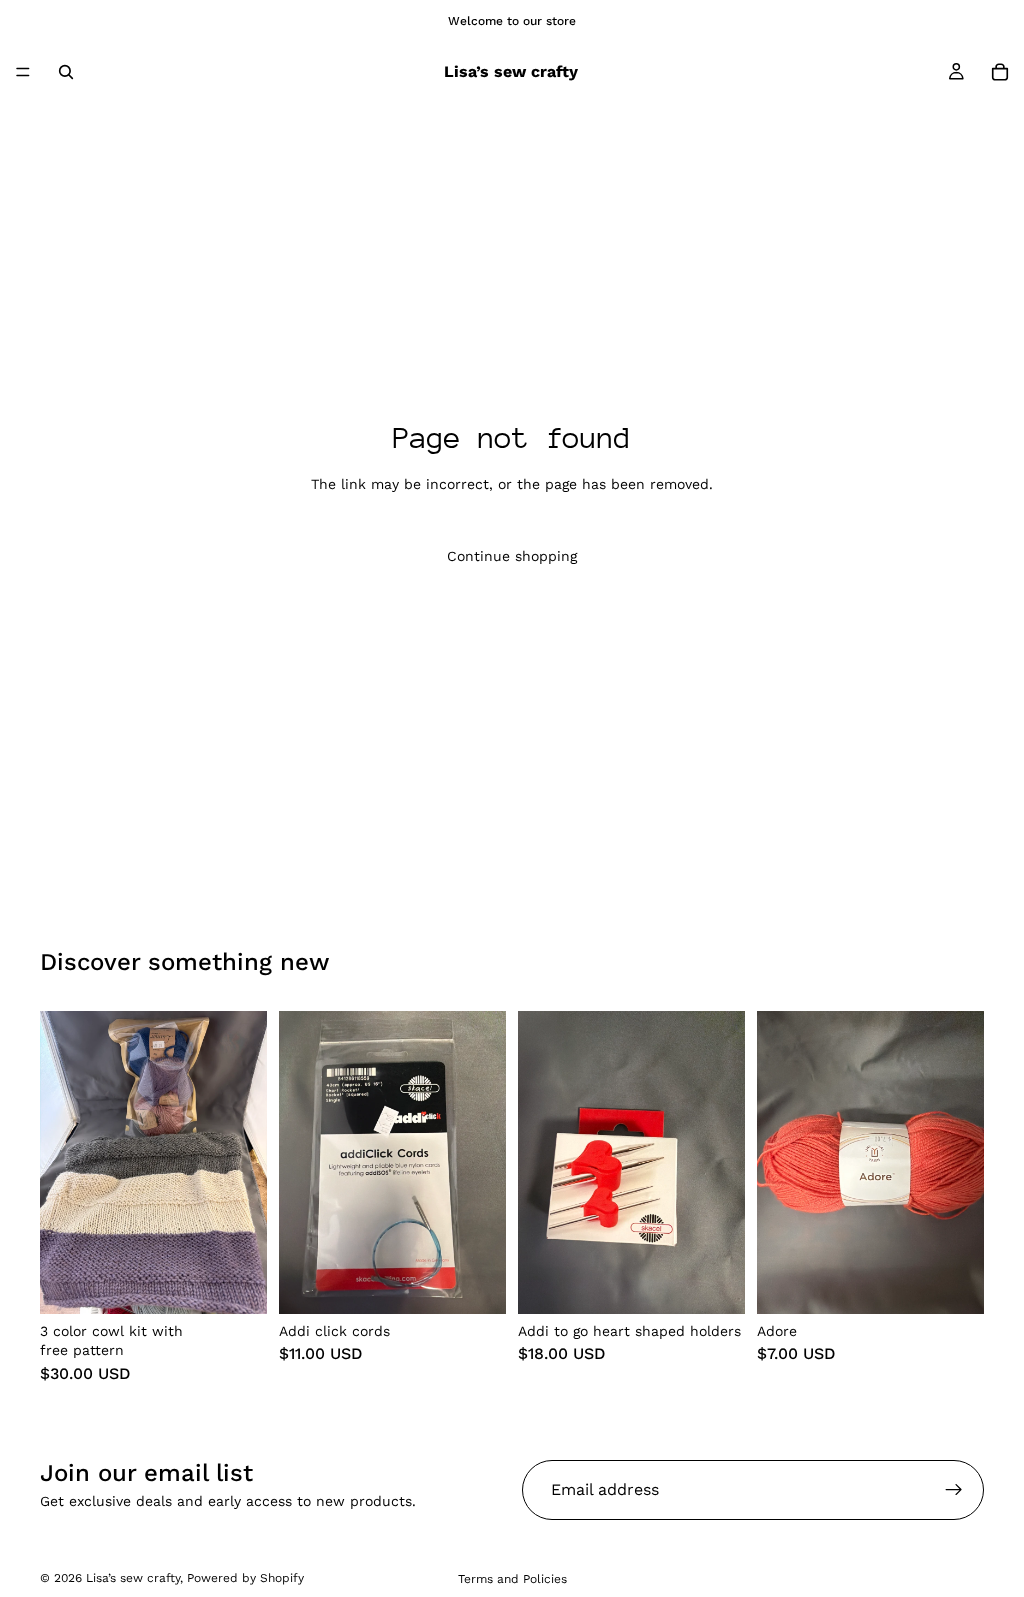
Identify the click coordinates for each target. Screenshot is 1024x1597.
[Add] (236, 1283)
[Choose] (475, 1283)
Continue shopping (512, 556)
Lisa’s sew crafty (133, 1578)
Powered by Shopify (245, 1578)
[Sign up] (954, 1490)
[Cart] (1000, 72)
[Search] (66, 72)
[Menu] (23, 72)
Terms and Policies (512, 1579)
